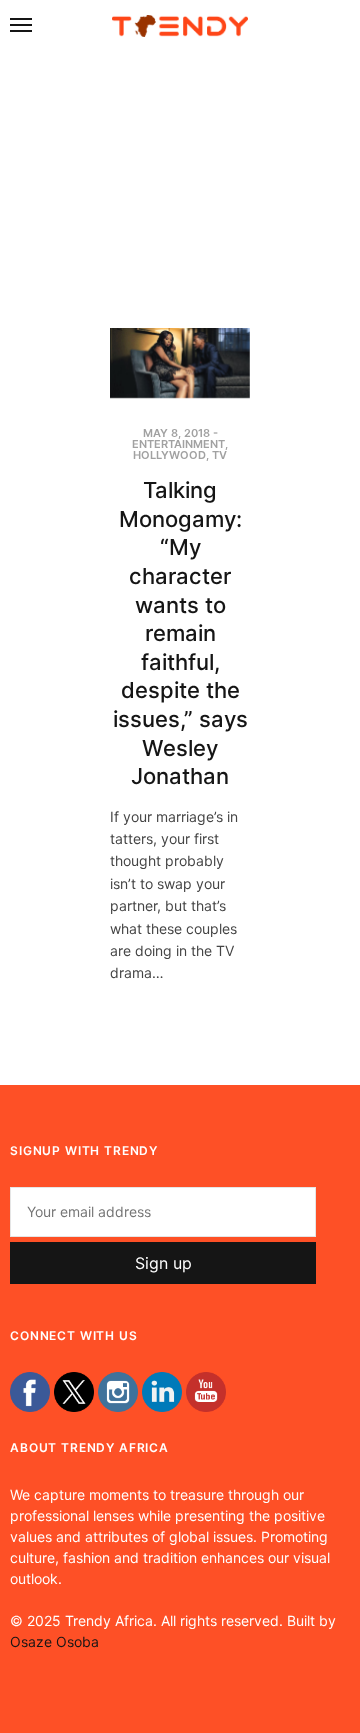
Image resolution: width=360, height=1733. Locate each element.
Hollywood (169, 455)
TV (219, 455)
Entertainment (178, 444)
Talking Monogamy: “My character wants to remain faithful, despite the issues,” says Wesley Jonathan (180, 633)
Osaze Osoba (54, 1641)
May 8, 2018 (176, 433)
